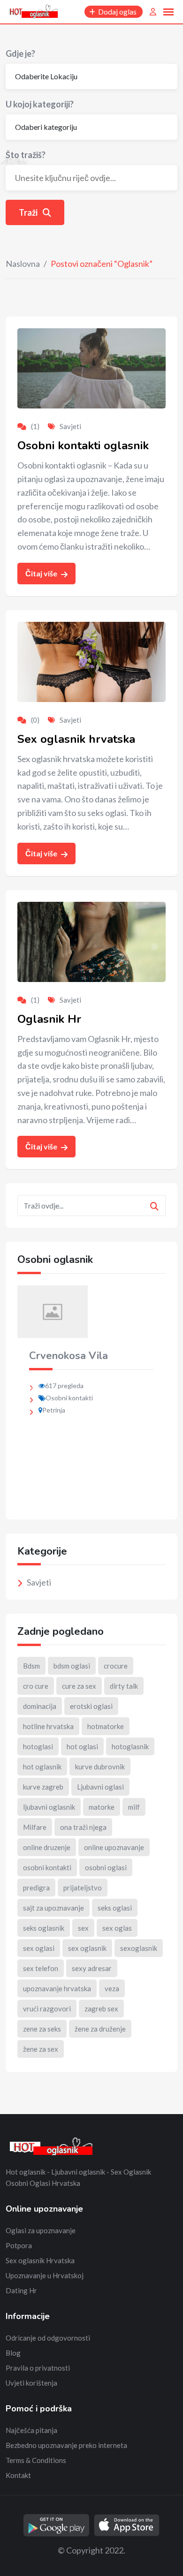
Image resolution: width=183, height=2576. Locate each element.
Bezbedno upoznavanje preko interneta (66, 2445)
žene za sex (41, 2049)
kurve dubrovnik (100, 1767)
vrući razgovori (47, 2009)
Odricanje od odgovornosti (48, 2338)
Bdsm (31, 1666)
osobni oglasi (106, 1867)
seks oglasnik (44, 1928)
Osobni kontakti (69, 1398)
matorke (102, 1807)
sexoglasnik (139, 1948)
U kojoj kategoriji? (40, 104)
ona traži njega (83, 1827)
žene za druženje (100, 2029)
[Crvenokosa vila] (53, 1311)
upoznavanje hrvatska (57, 1988)
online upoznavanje (114, 1847)
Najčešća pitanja (31, 2430)
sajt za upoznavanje (53, 1908)
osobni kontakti (47, 1867)
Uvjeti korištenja (31, 2383)
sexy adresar (92, 1968)
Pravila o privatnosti (38, 2368)
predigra (36, 1888)
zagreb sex (101, 2009)
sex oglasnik (87, 1948)
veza (112, 1988)
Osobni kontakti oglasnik (83, 446)
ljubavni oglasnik (49, 1807)
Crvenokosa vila (69, 1356)
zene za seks (42, 2029)
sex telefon (41, 1968)
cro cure (36, 1686)
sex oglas (117, 1928)
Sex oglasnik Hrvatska (40, 2260)
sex (83, 1928)
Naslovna (23, 264)
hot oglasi (82, 1746)
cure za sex (79, 1686)
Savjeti (70, 426)
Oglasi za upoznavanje (41, 2230)
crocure (116, 1666)
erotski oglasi (91, 1706)
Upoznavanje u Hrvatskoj (45, 2275)
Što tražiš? (26, 155)
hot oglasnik (42, 1767)
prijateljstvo (83, 1888)
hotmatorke (106, 1726)
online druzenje (47, 1847)
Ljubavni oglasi (100, 1787)
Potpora (19, 2245)
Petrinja (54, 1410)
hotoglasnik (130, 1746)
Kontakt (18, 2475)
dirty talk (124, 1686)
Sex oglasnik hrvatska (76, 739)
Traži (29, 212)
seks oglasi (115, 1908)
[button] (155, 1397)
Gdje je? (20, 53)
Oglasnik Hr (49, 1019)
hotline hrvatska (48, 1726)
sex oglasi (39, 1948)
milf (134, 1807)
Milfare (35, 1827)
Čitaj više (42, 573)
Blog (13, 2353)
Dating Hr (21, 2290)
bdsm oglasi (72, 1666)
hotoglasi (38, 1746)
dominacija (40, 1706)
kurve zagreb (43, 1787)
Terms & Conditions (36, 2460)
